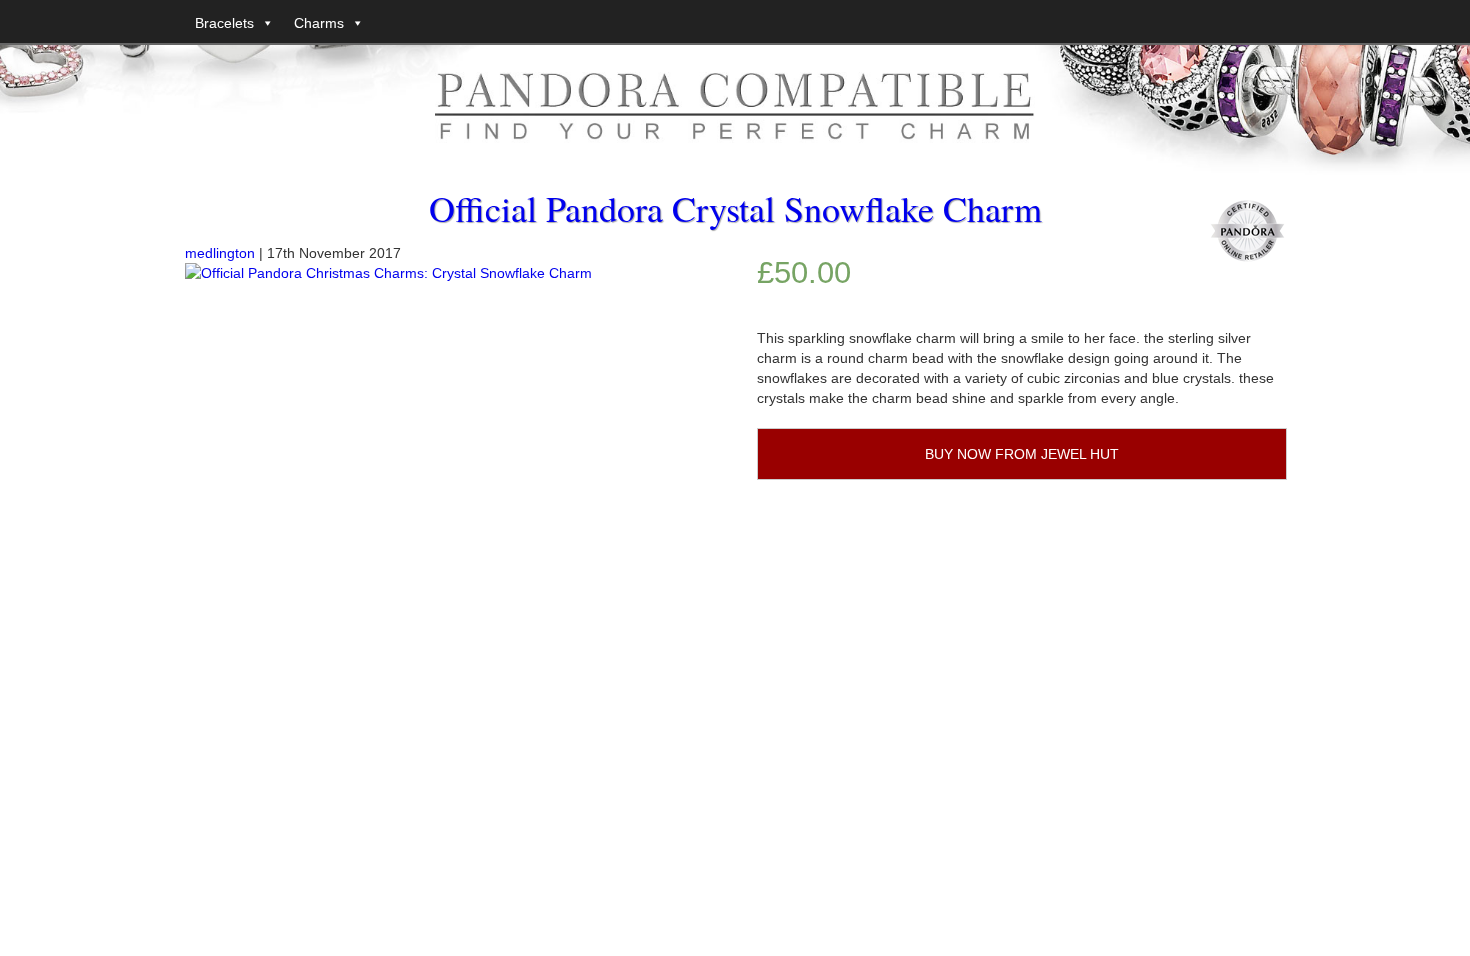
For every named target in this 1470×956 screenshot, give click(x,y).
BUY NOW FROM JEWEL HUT (1022, 454)
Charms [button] (319, 23)
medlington (220, 253)
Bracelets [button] (224, 23)
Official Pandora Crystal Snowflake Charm (735, 208)
